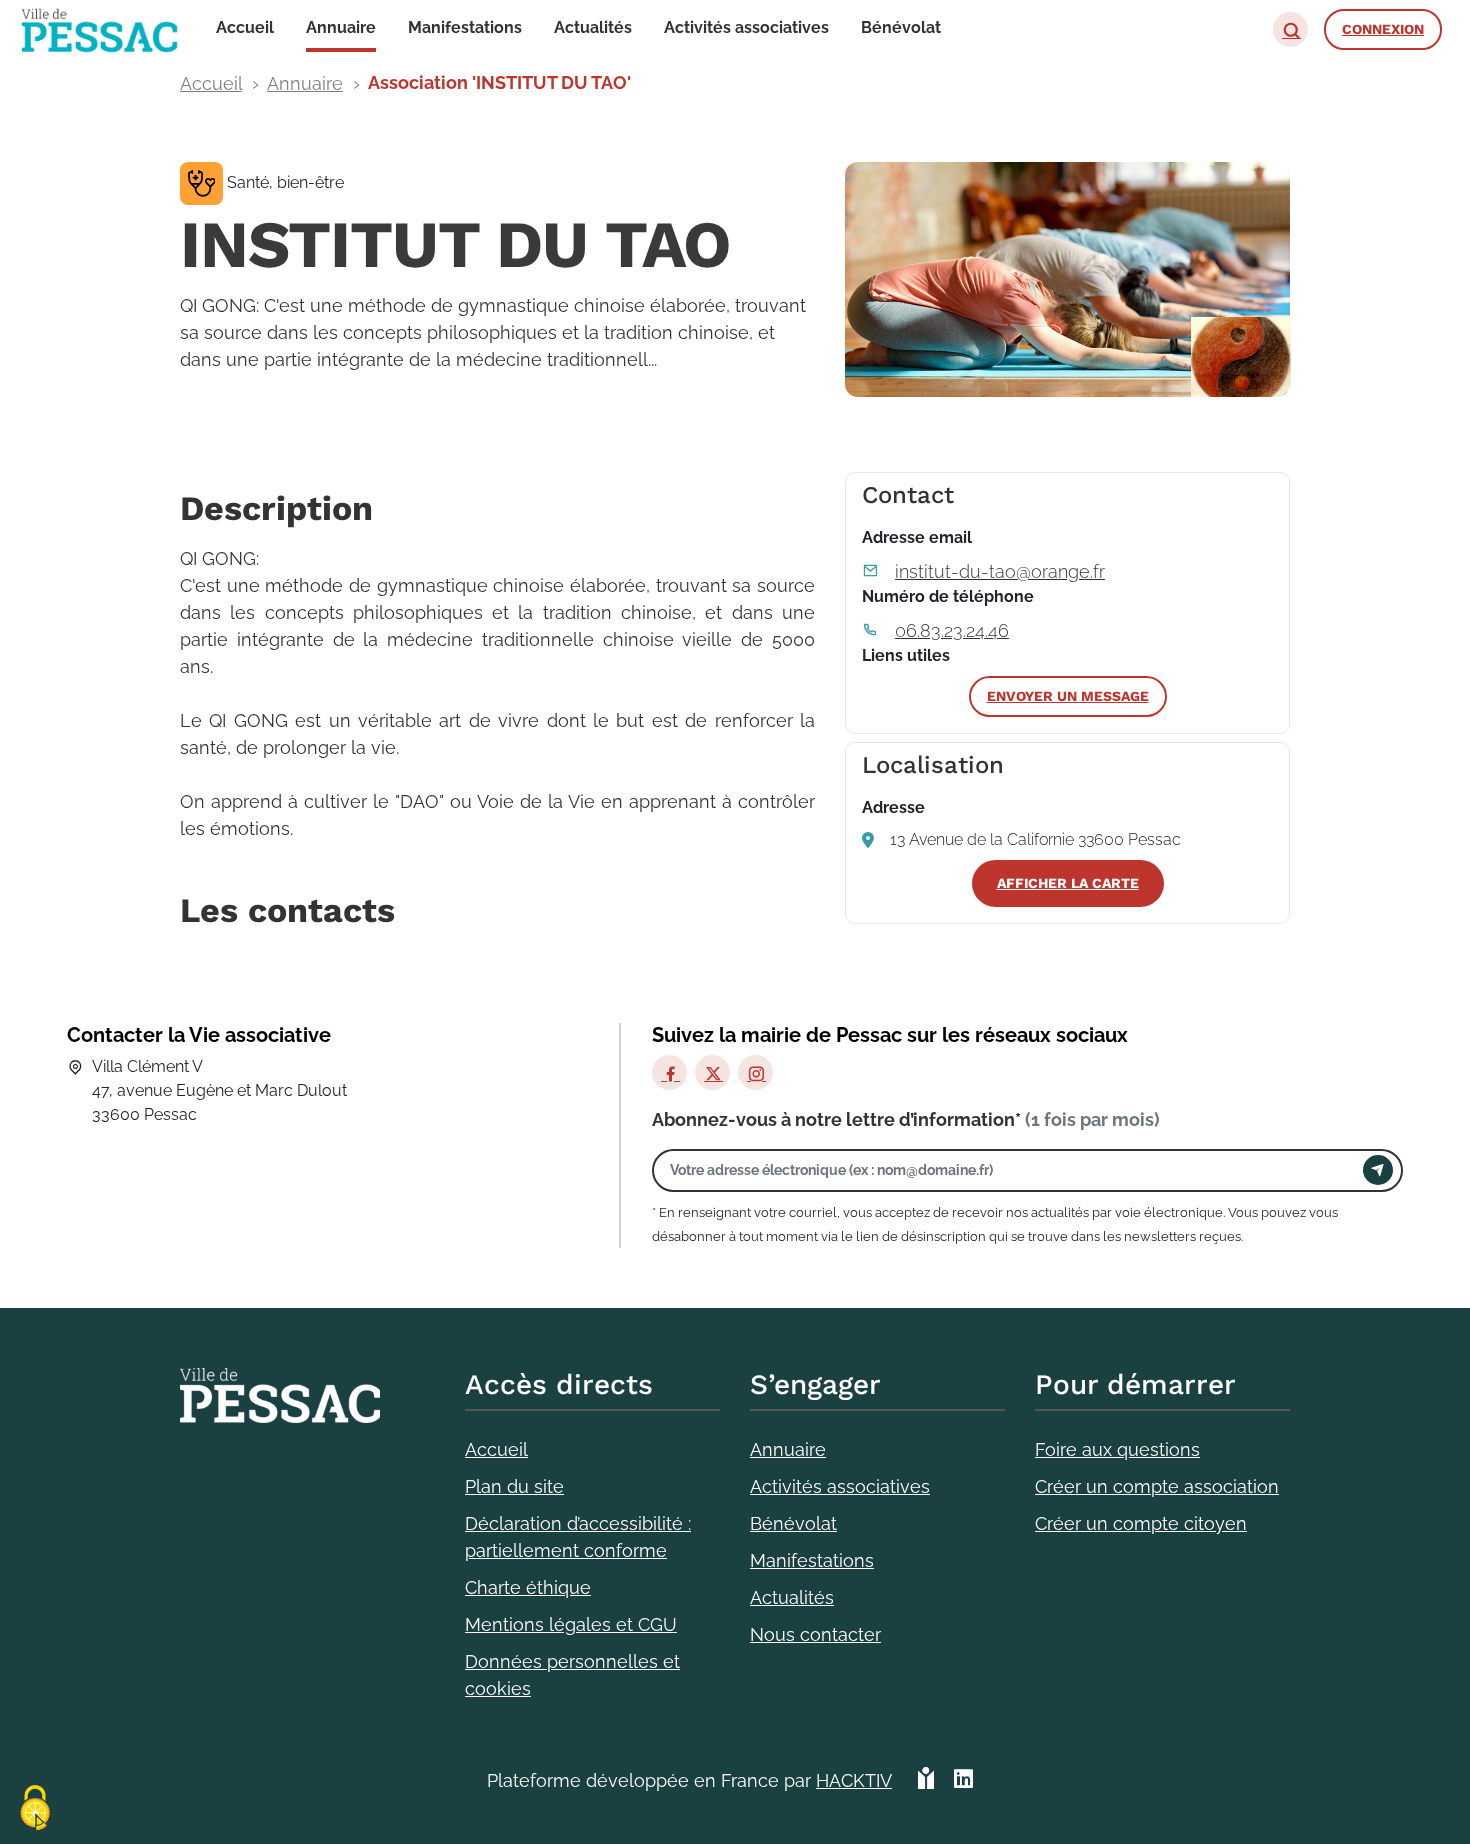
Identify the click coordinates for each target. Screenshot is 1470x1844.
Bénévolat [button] (901, 27)
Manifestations (812, 1560)
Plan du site (514, 1486)
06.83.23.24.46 (952, 630)
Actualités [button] (593, 27)
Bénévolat (793, 1523)
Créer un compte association (1157, 1486)
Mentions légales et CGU (571, 1624)
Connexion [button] (1383, 29)
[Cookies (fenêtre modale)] (35, 1809)
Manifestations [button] (465, 27)
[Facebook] (669, 1072)
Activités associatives (840, 1486)
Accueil (211, 83)
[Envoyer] (1378, 1170)
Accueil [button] (245, 27)
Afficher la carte (1068, 883)
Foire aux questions (1117, 1449)
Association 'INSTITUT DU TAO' (499, 82)
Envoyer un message (1068, 696)
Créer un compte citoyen (1141, 1523)
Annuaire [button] (341, 27)
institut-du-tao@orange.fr (1000, 571)
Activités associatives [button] (746, 27)
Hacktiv (854, 1780)
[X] (712, 1072)
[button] (1290, 29)
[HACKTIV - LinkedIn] (963, 1780)
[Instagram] (755, 1072)
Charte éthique (528, 1587)
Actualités (792, 1597)
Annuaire (305, 83)
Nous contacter (815, 1634)
